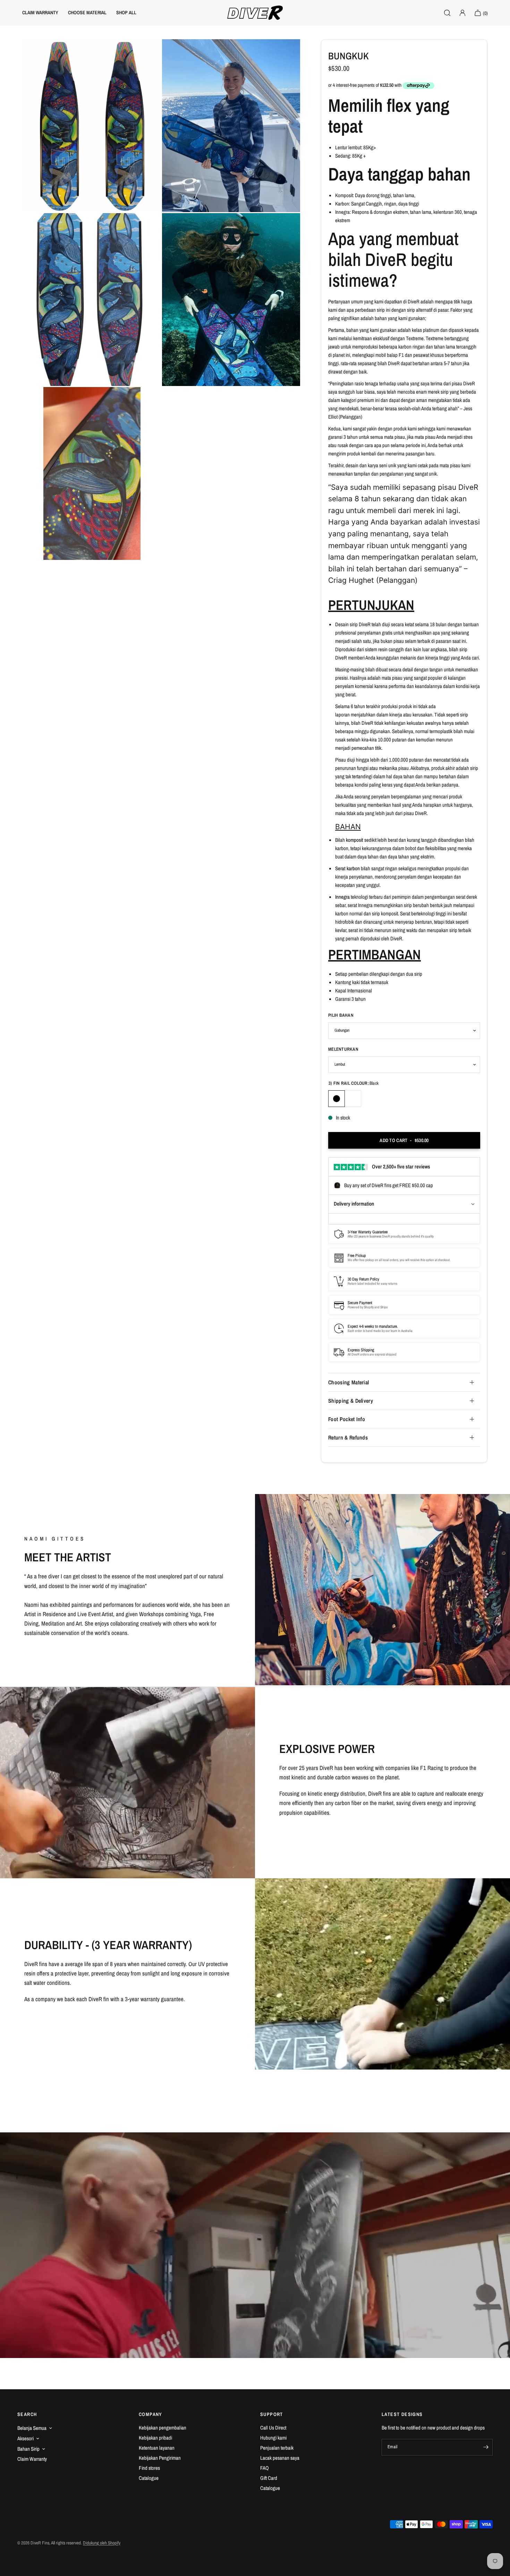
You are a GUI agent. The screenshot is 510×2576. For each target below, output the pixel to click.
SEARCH (27, 2414)
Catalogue (149, 2478)
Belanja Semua (32, 2428)
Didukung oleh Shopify (102, 2543)
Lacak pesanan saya (280, 2458)
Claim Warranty (32, 2459)
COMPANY (151, 2414)
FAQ (265, 2468)
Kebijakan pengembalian (163, 2428)
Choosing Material (348, 1382)
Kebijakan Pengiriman (160, 2458)
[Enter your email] (486, 2447)
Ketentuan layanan (157, 2448)
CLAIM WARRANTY (40, 12)
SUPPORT (272, 2414)
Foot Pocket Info (347, 1419)
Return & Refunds (348, 1437)
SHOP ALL (126, 12)
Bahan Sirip (28, 2449)
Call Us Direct (273, 2428)
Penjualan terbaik (277, 2448)
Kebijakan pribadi (155, 2438)
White (353, 1099)
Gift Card (269, 2478)
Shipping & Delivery (351, 1401)
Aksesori (25, 2438)
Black (337, 1099)
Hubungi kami (273, 2438)
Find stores (149, 2468)
